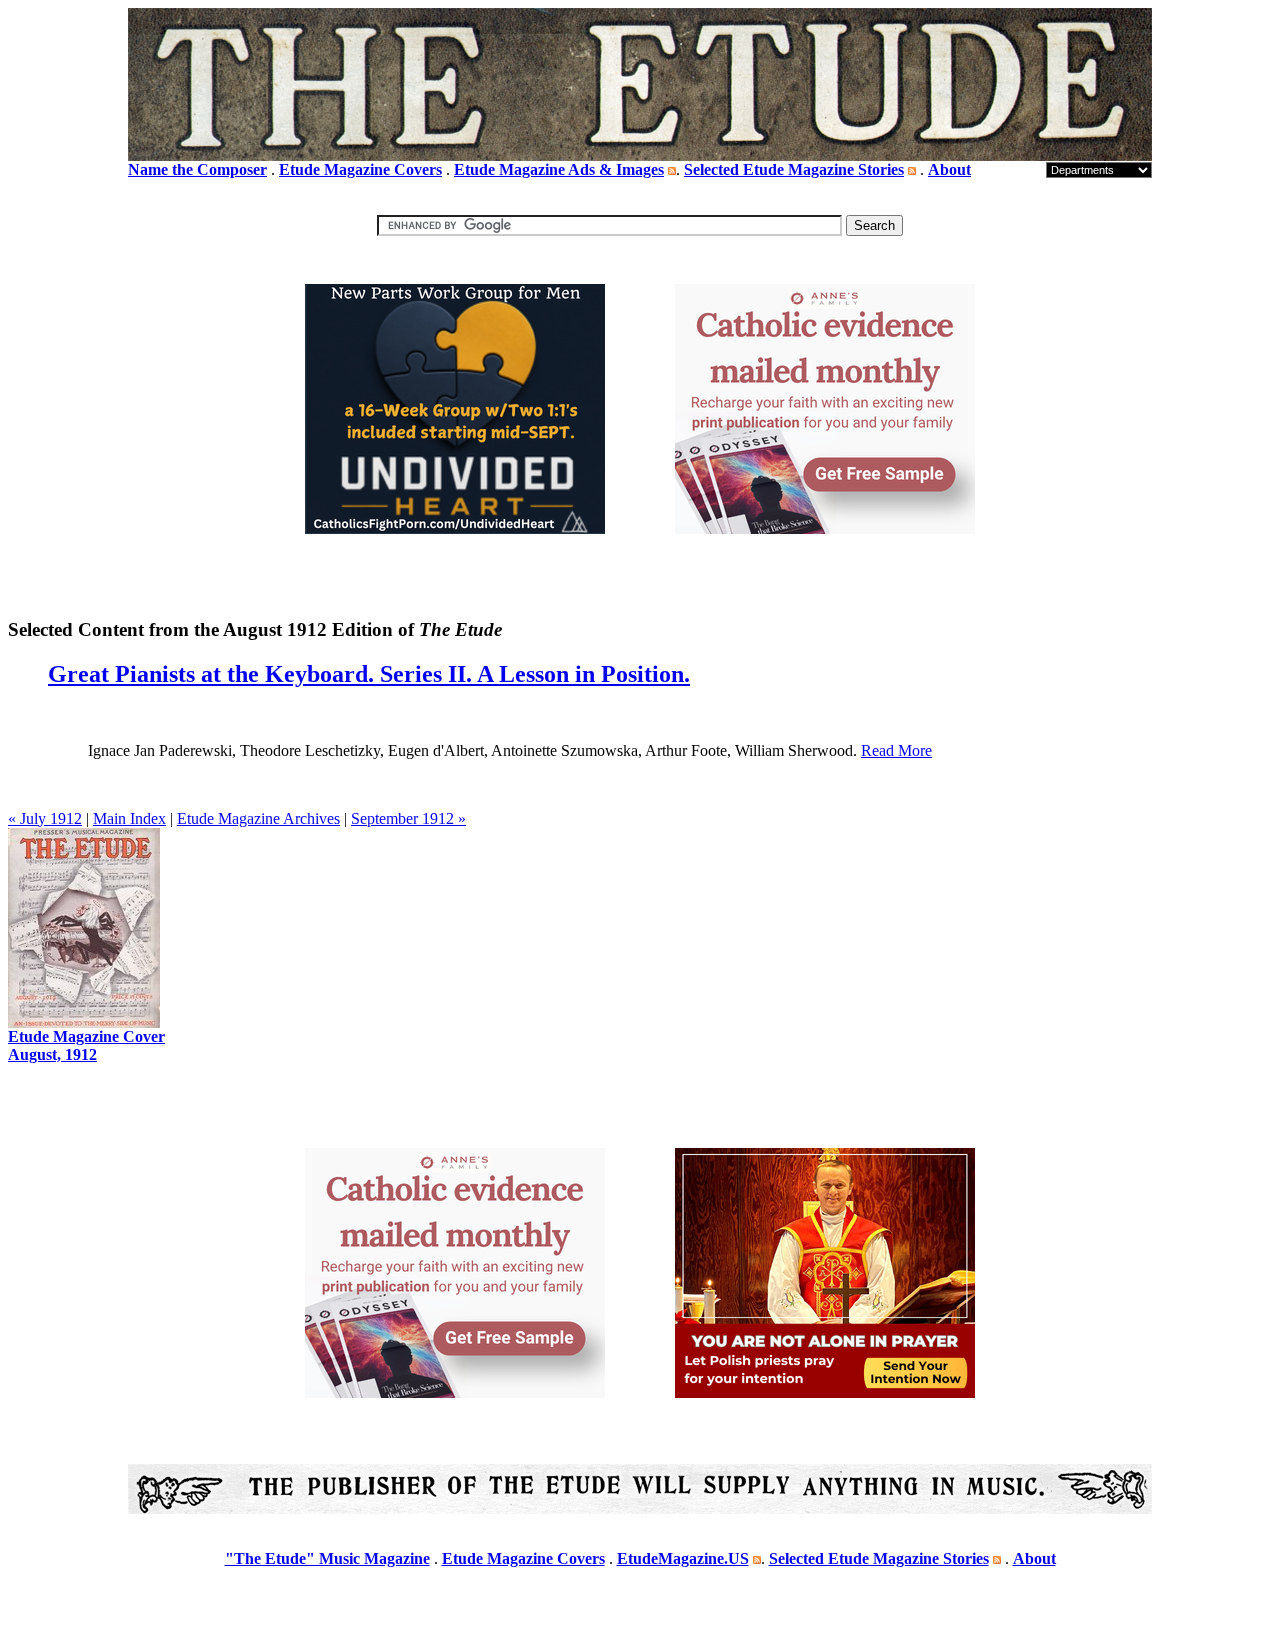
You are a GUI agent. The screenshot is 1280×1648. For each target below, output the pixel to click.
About (949, 169)
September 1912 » (408, 818)
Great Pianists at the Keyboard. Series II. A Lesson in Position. (369, 674)
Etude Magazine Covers (360, 169)
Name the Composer (197, 169)
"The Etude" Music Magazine (327, 1558)
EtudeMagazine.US (683, 1558)
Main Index (129, 818)
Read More (896, 750)
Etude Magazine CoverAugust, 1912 (86, 1045)
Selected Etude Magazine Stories (794, 169)
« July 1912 (45, 818)
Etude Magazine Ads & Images (559, 169)
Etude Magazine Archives (258, 818)
